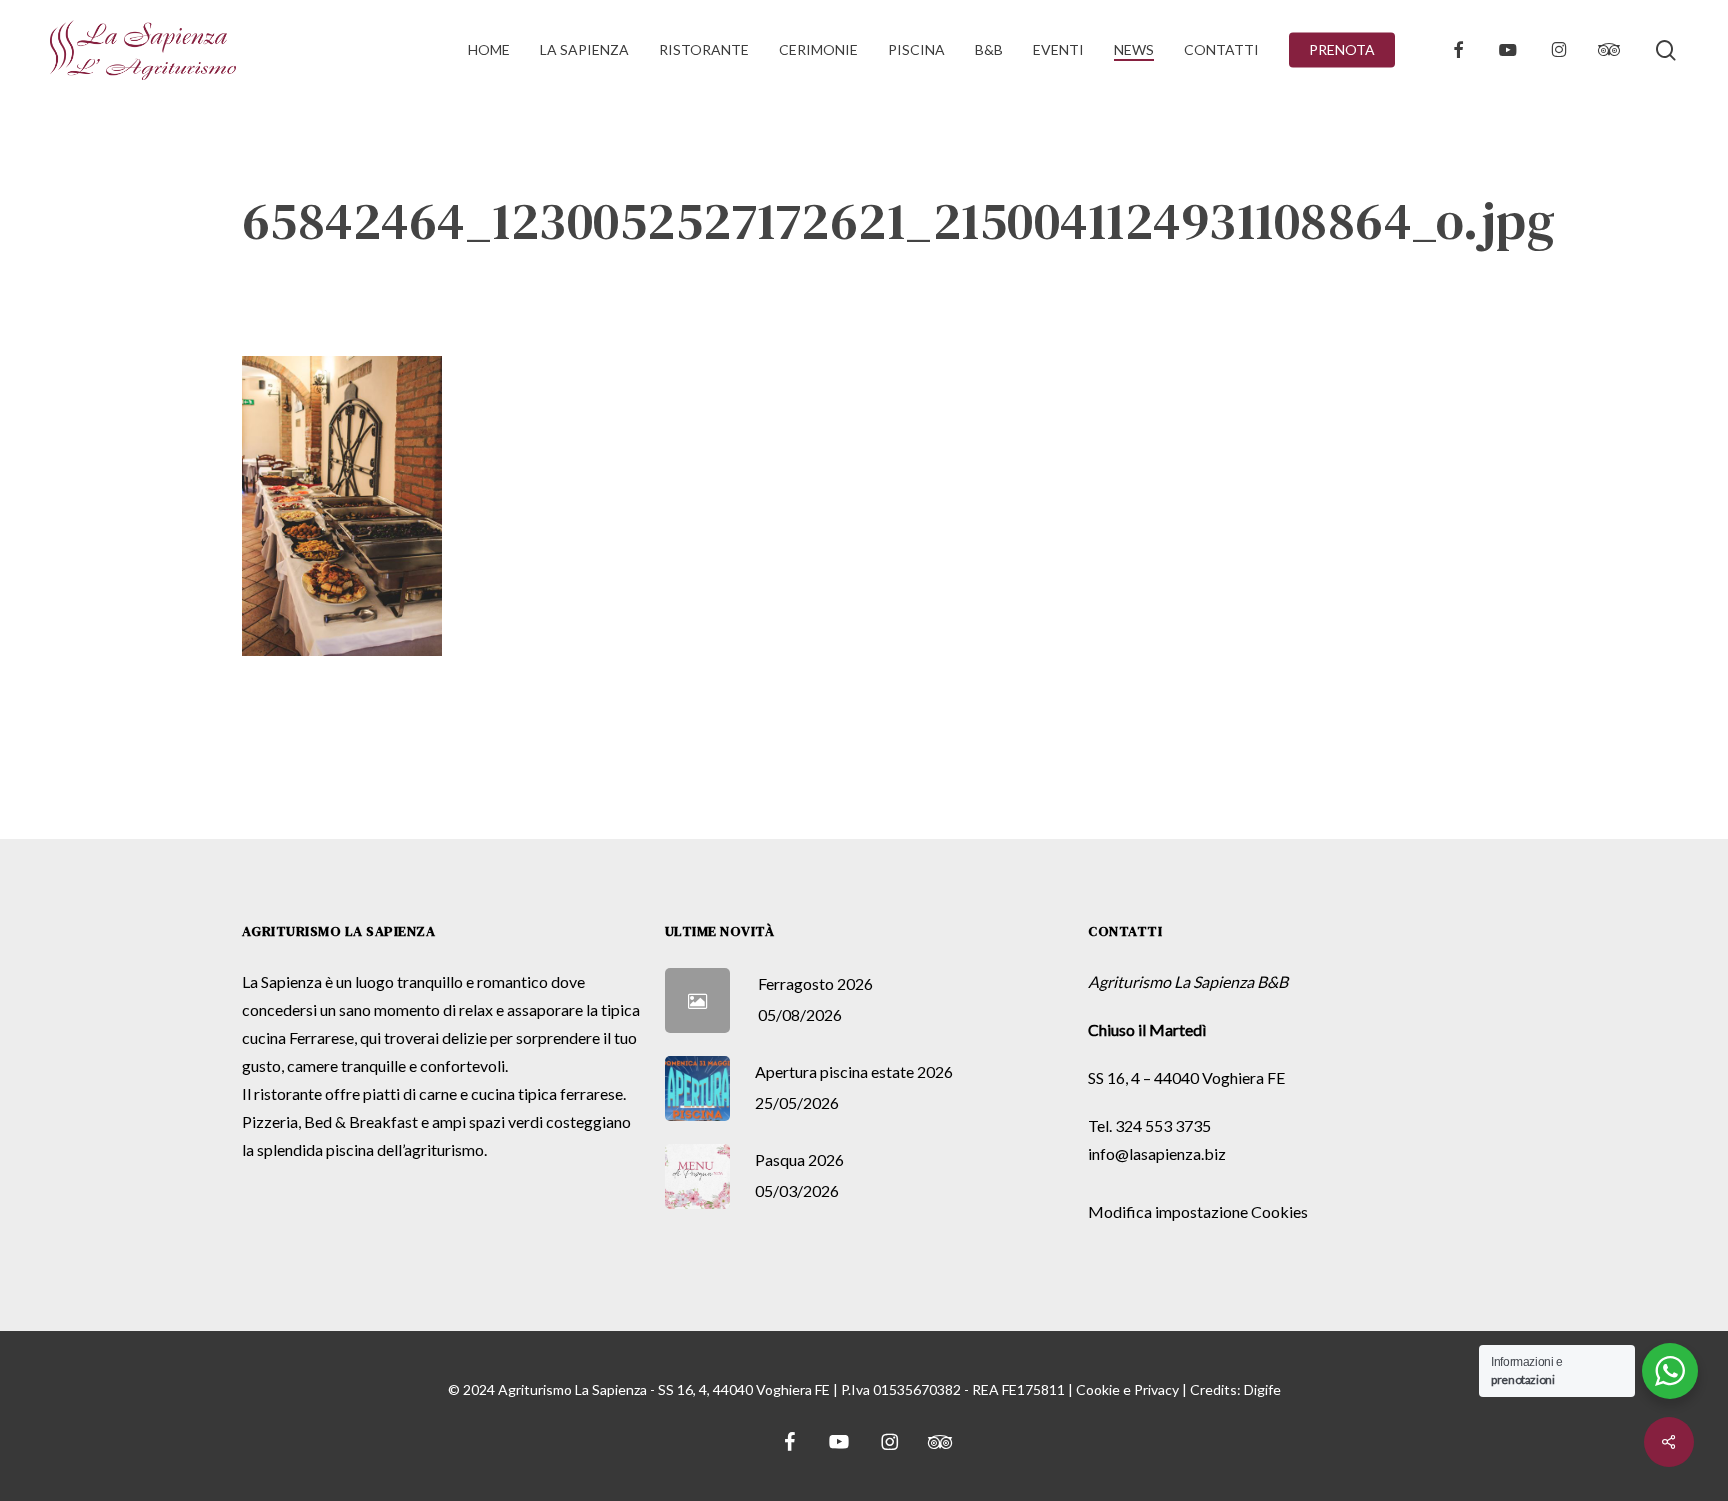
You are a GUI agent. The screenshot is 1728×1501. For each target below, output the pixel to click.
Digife (1262, 1389)
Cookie (1098, 1389)
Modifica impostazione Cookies (1198, 1211)
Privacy (1156, 1389)
